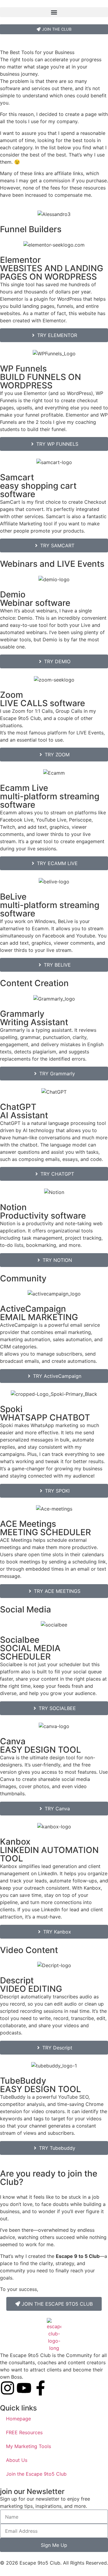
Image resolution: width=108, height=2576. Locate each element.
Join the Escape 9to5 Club (36, 2474)
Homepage (18, 2419)
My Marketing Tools (28, 2446)
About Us (17, 2460)
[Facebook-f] (40, 2388)
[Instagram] (7, 2388)
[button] (54, 12)
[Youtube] (24, 2388)
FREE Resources (24, 2432)
